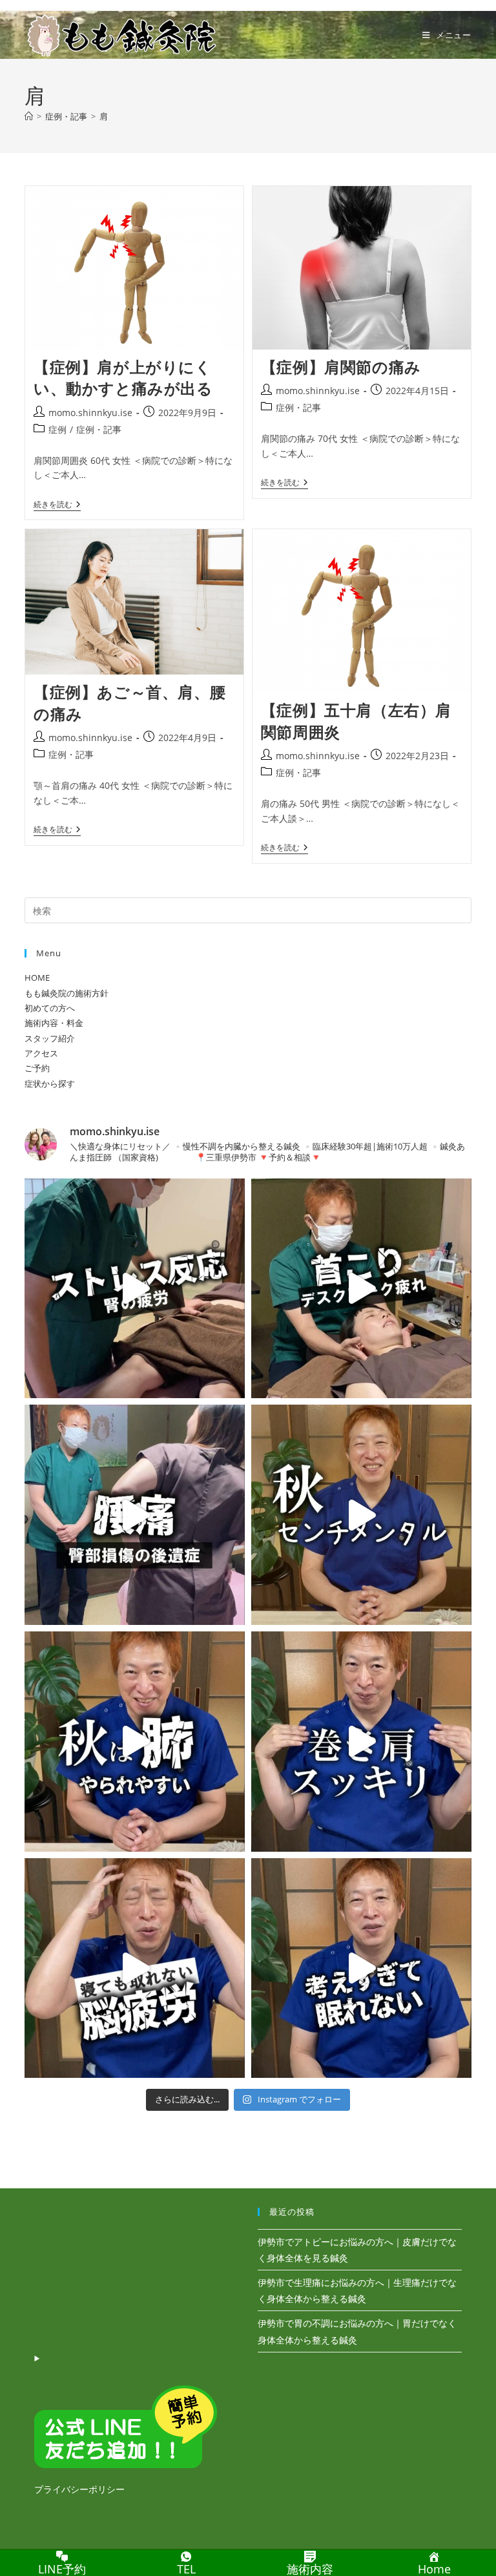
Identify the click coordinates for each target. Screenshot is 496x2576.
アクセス (41, 1053)
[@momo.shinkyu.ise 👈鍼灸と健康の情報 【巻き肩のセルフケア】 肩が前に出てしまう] (361, 1742)
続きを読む (57, 506)
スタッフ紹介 (50, 1038)
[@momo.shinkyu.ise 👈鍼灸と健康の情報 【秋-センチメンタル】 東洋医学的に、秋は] (361, 1515)
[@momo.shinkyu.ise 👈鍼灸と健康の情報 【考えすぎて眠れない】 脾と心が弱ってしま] (361, 1968)
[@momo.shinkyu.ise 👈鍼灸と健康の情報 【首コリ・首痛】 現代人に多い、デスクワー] (361, 1289)
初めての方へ (50, 1008)
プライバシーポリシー (79, 2489)
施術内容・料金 (54, 1023)
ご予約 (37, 1068)
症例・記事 (99, 429)
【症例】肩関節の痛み (341, 367)
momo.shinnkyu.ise (90, 413)
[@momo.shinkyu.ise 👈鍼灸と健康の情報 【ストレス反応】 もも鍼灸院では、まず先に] (135, 1289)
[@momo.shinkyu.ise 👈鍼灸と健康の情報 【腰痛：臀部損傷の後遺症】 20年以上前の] (135, 1515)
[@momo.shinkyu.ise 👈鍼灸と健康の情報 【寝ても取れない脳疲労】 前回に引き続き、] (135, 1968)
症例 (57, 429)
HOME (37, 978)
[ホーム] (29, 116)
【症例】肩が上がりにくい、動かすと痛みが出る (123, 378)
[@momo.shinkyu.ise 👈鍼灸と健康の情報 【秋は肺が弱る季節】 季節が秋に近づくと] (135, 1742)
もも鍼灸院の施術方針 (67, 993)
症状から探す (50, 1084)
